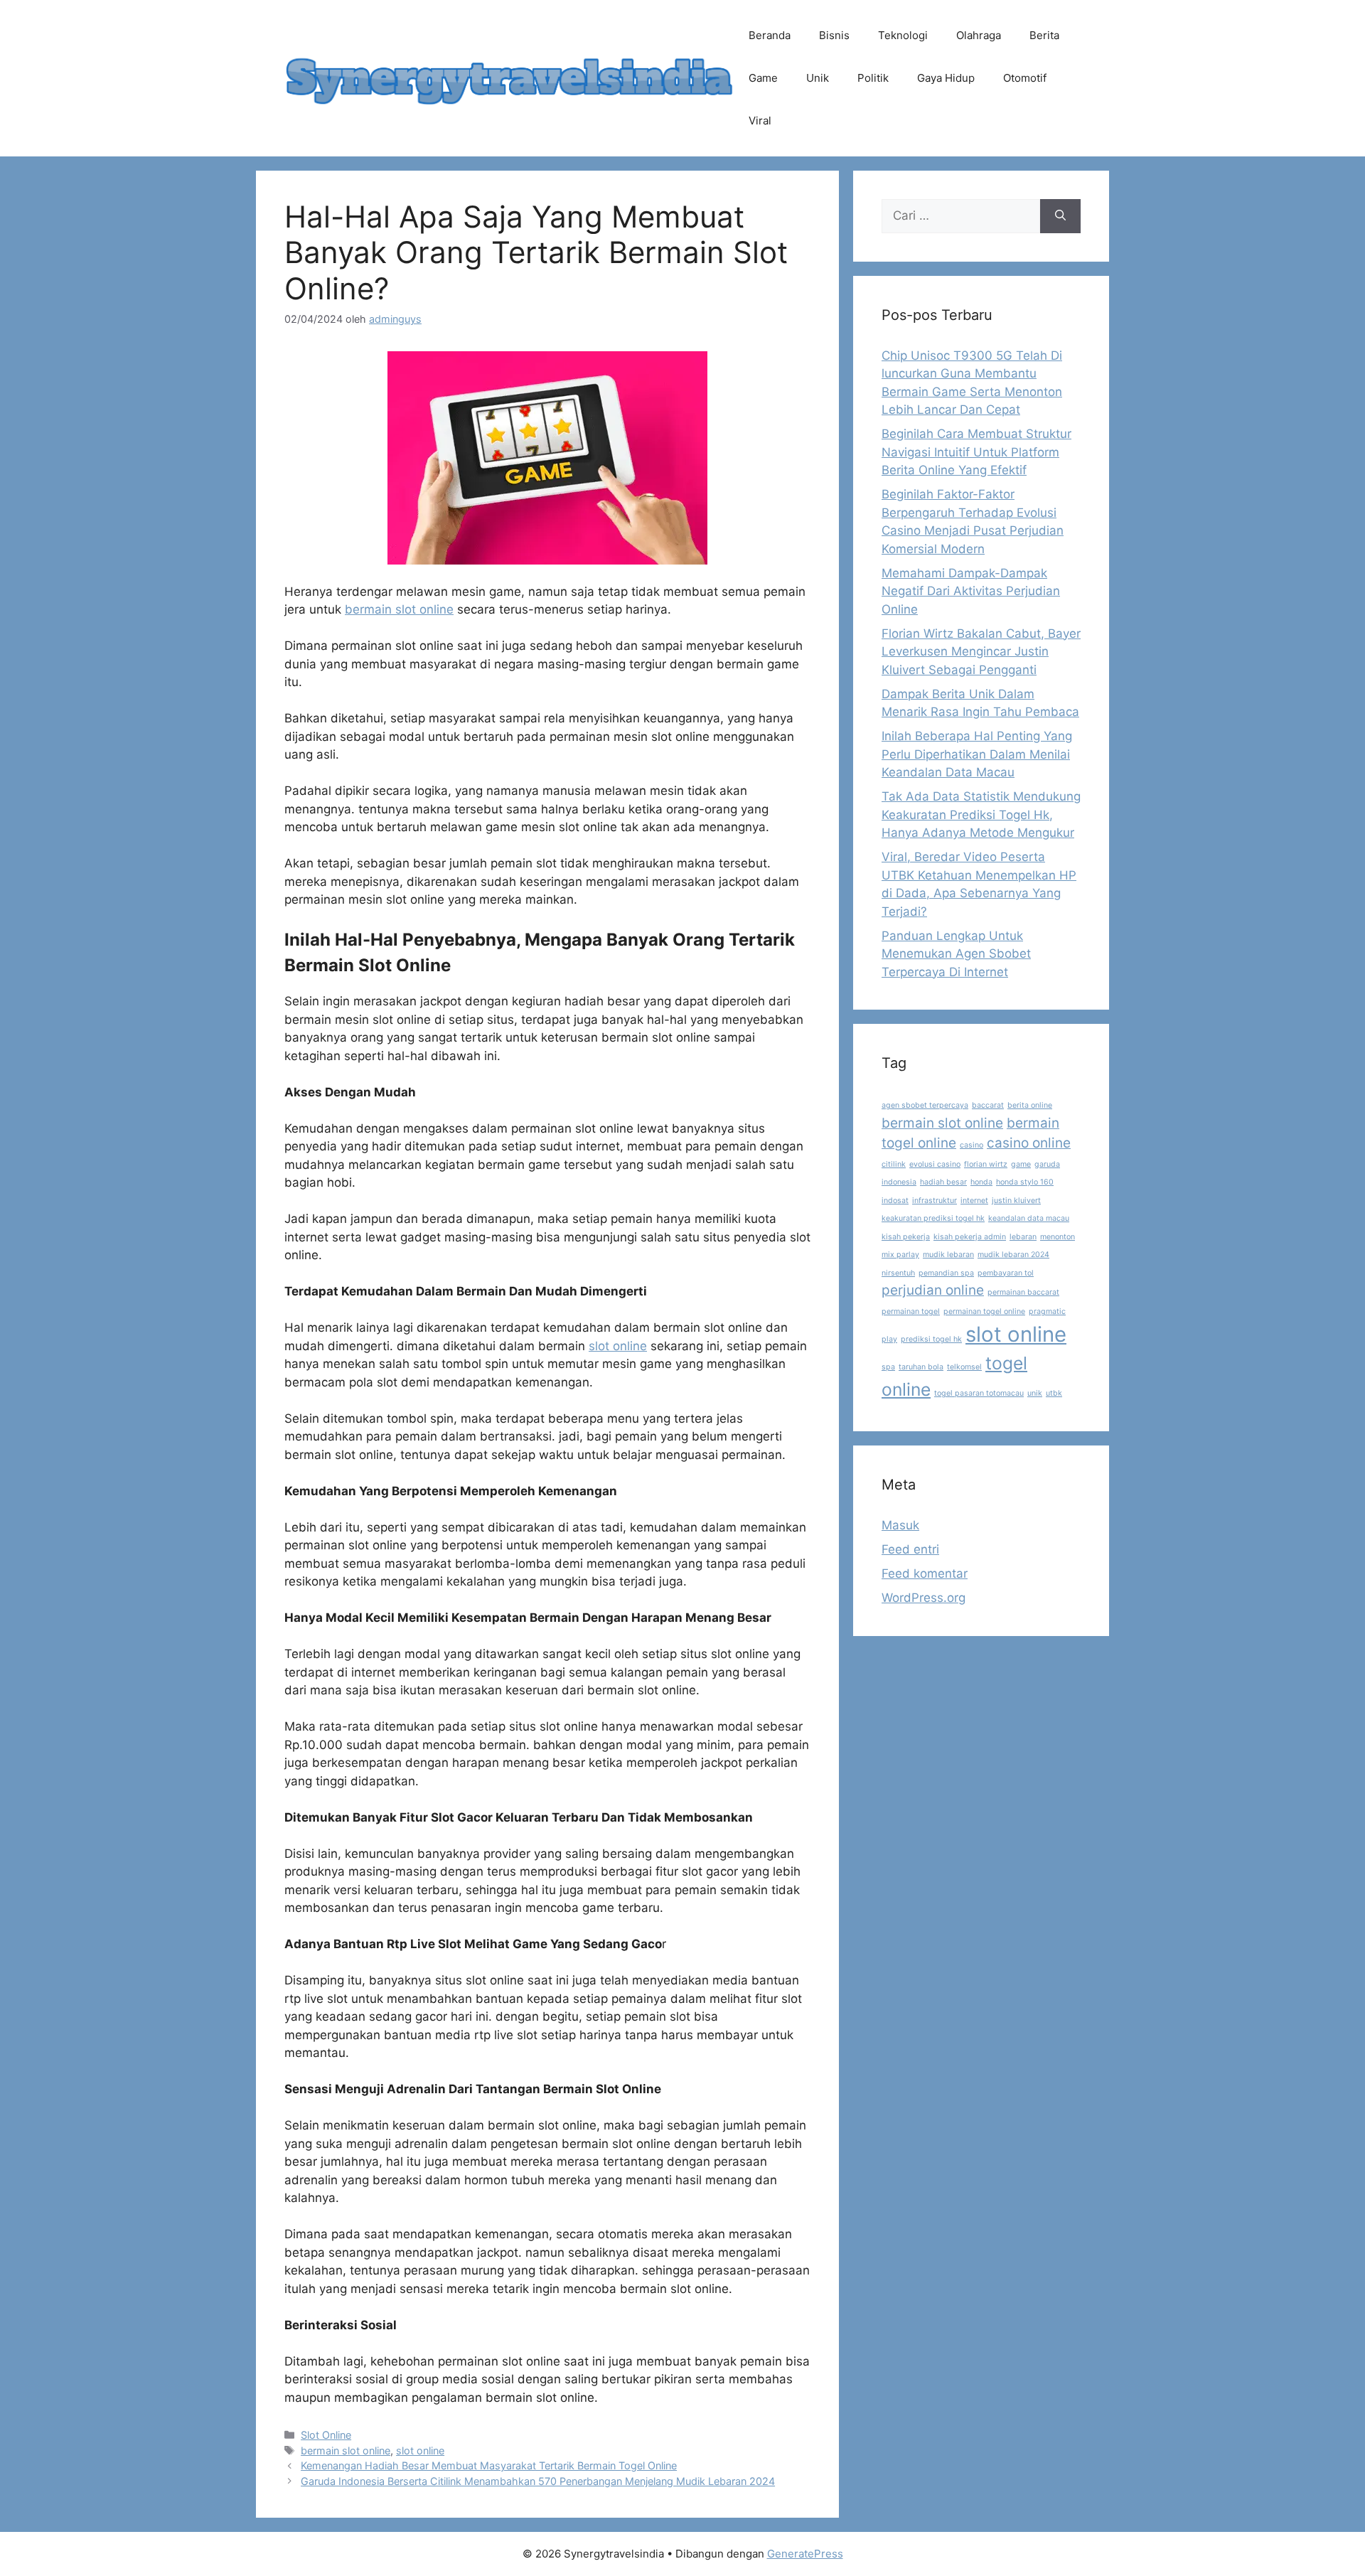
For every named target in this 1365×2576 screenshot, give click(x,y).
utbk (1054, 1393)
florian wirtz (986, 1164)
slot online (618, 1346)
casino (971, 1145)
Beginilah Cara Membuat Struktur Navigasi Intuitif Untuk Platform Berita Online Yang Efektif (976, 452)
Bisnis (834, 35)
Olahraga (979, 35)
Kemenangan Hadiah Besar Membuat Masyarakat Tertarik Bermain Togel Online (489, 2465)
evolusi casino (935, 1164)
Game (763, 78)
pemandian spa (946, 1273)
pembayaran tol (1006, 1273)
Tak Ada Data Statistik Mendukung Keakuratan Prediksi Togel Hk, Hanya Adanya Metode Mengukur (981, 814)
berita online (1030, 1105)
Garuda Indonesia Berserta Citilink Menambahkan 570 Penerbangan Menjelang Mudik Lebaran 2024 (538, 2481)
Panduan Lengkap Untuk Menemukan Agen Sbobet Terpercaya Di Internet (956, 954)
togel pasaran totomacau (979, 1393)
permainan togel (911, 1311)
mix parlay (900, 1255)
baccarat (988, 1105)
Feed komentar (925, 1573)
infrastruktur (935, 1201)
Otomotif (1025, 78)
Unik (818, 78)
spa (888, 1367)
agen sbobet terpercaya (925, 1105)
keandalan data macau (1029, 1218)
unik (1035, 1393)
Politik (873, 78)
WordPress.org (924, 1598)
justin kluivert (1016, 1201)
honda (981, 1182)
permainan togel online (984, 1311)
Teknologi (903, 35)
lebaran (1023, 1237)
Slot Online (326, 2435)
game (1021, 1164)
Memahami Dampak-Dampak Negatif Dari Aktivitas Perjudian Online (971, 591)
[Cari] (1060, 216)
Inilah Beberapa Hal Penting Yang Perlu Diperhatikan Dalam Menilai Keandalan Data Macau (977, 754)
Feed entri (910, 1549)
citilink (894, 1164)
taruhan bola (921, 1367)
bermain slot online (399, 609)
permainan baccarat (1023, 1292)
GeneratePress (805, 2554)
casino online (1029, 1143)
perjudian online (933, 1290)
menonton (1058, 1237)
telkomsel (964, 1367)
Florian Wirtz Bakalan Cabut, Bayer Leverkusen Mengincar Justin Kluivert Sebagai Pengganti (981, 652)
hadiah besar (943, 1182)
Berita (1044, 35)
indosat (895, 1201)
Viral (760, 121)
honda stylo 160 (1025, 1182)
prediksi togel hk (931, 1339)
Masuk (900, 1525)
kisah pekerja (906, 1237)
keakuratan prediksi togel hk (933, 1218)
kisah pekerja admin (970, 1237)
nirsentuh (898, 1273)
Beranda (770, 35)
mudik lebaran (948, 1255)
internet (974, 1201)
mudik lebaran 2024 (1013, 1255)
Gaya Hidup (946, 78)
